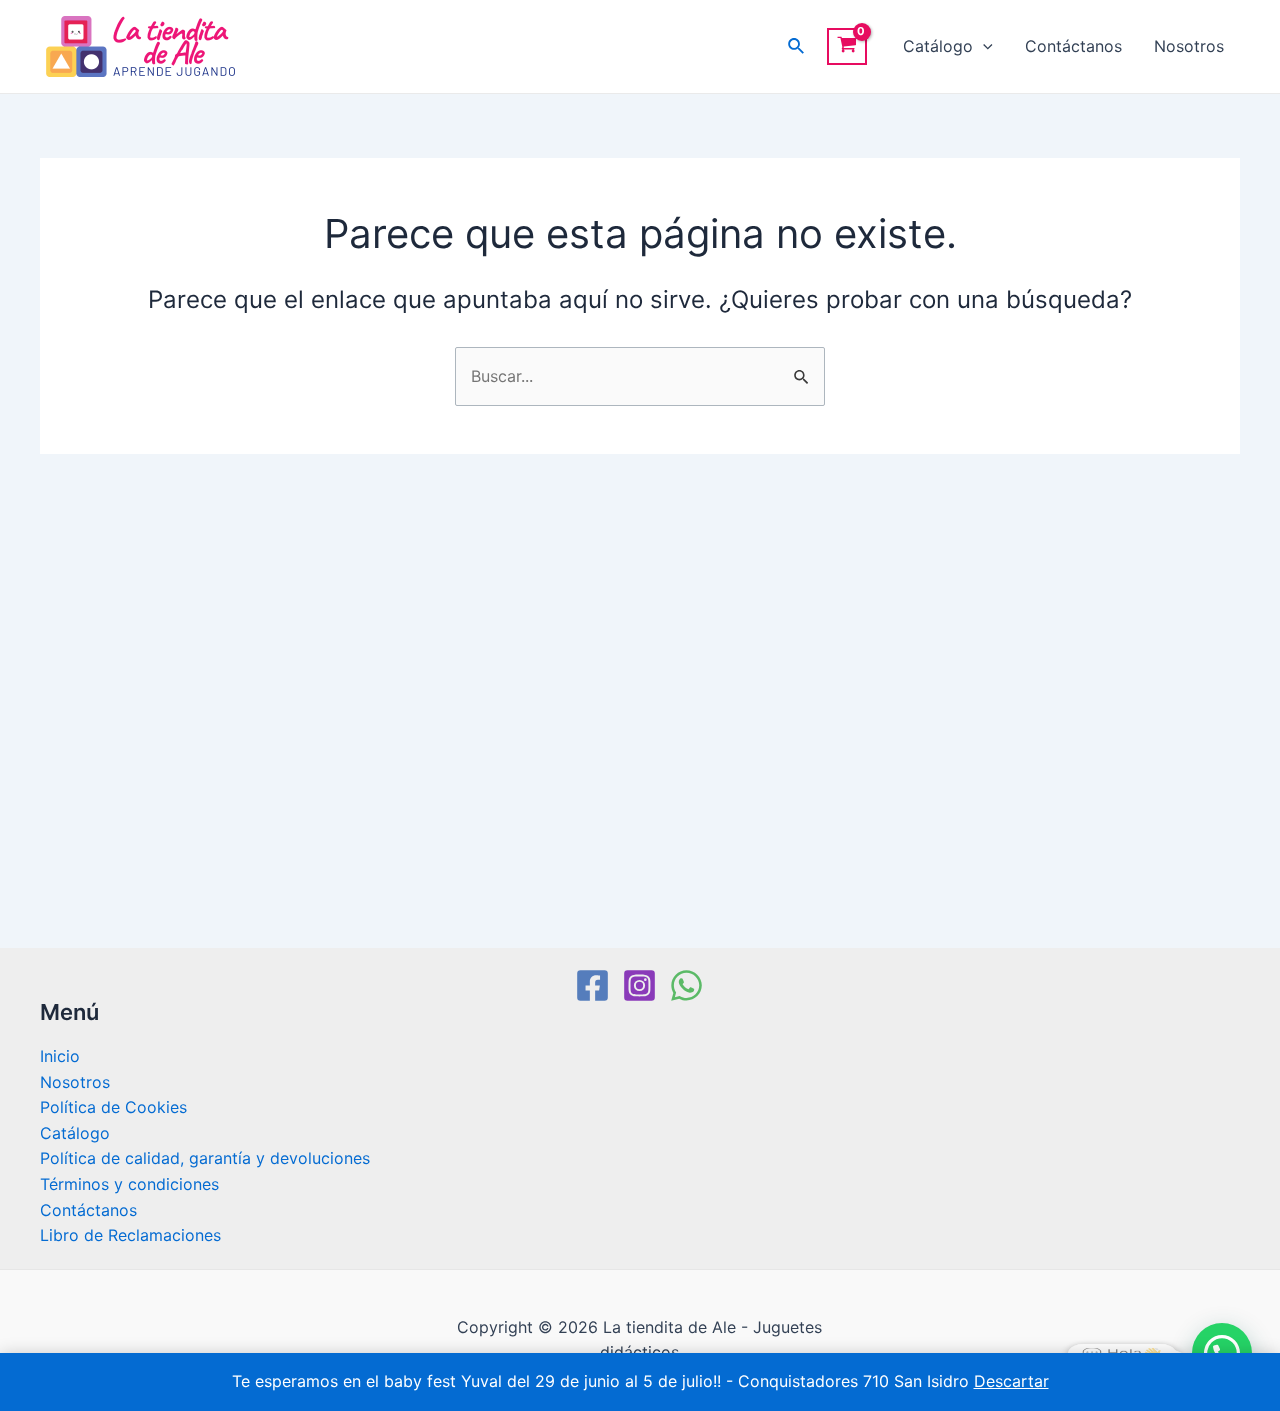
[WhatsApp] (686, 985)
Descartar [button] (1011, 1381)
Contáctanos (1073, 46)
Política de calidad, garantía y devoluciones (205, 1158)
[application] (983, 46)
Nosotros (1189, 46)
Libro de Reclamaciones (130, 1235)
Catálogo (938, 46)
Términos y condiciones (129, 1184)
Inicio (60, 1056)
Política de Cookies (113, 1107)
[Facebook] (592, 985)
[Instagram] (639, 985)
